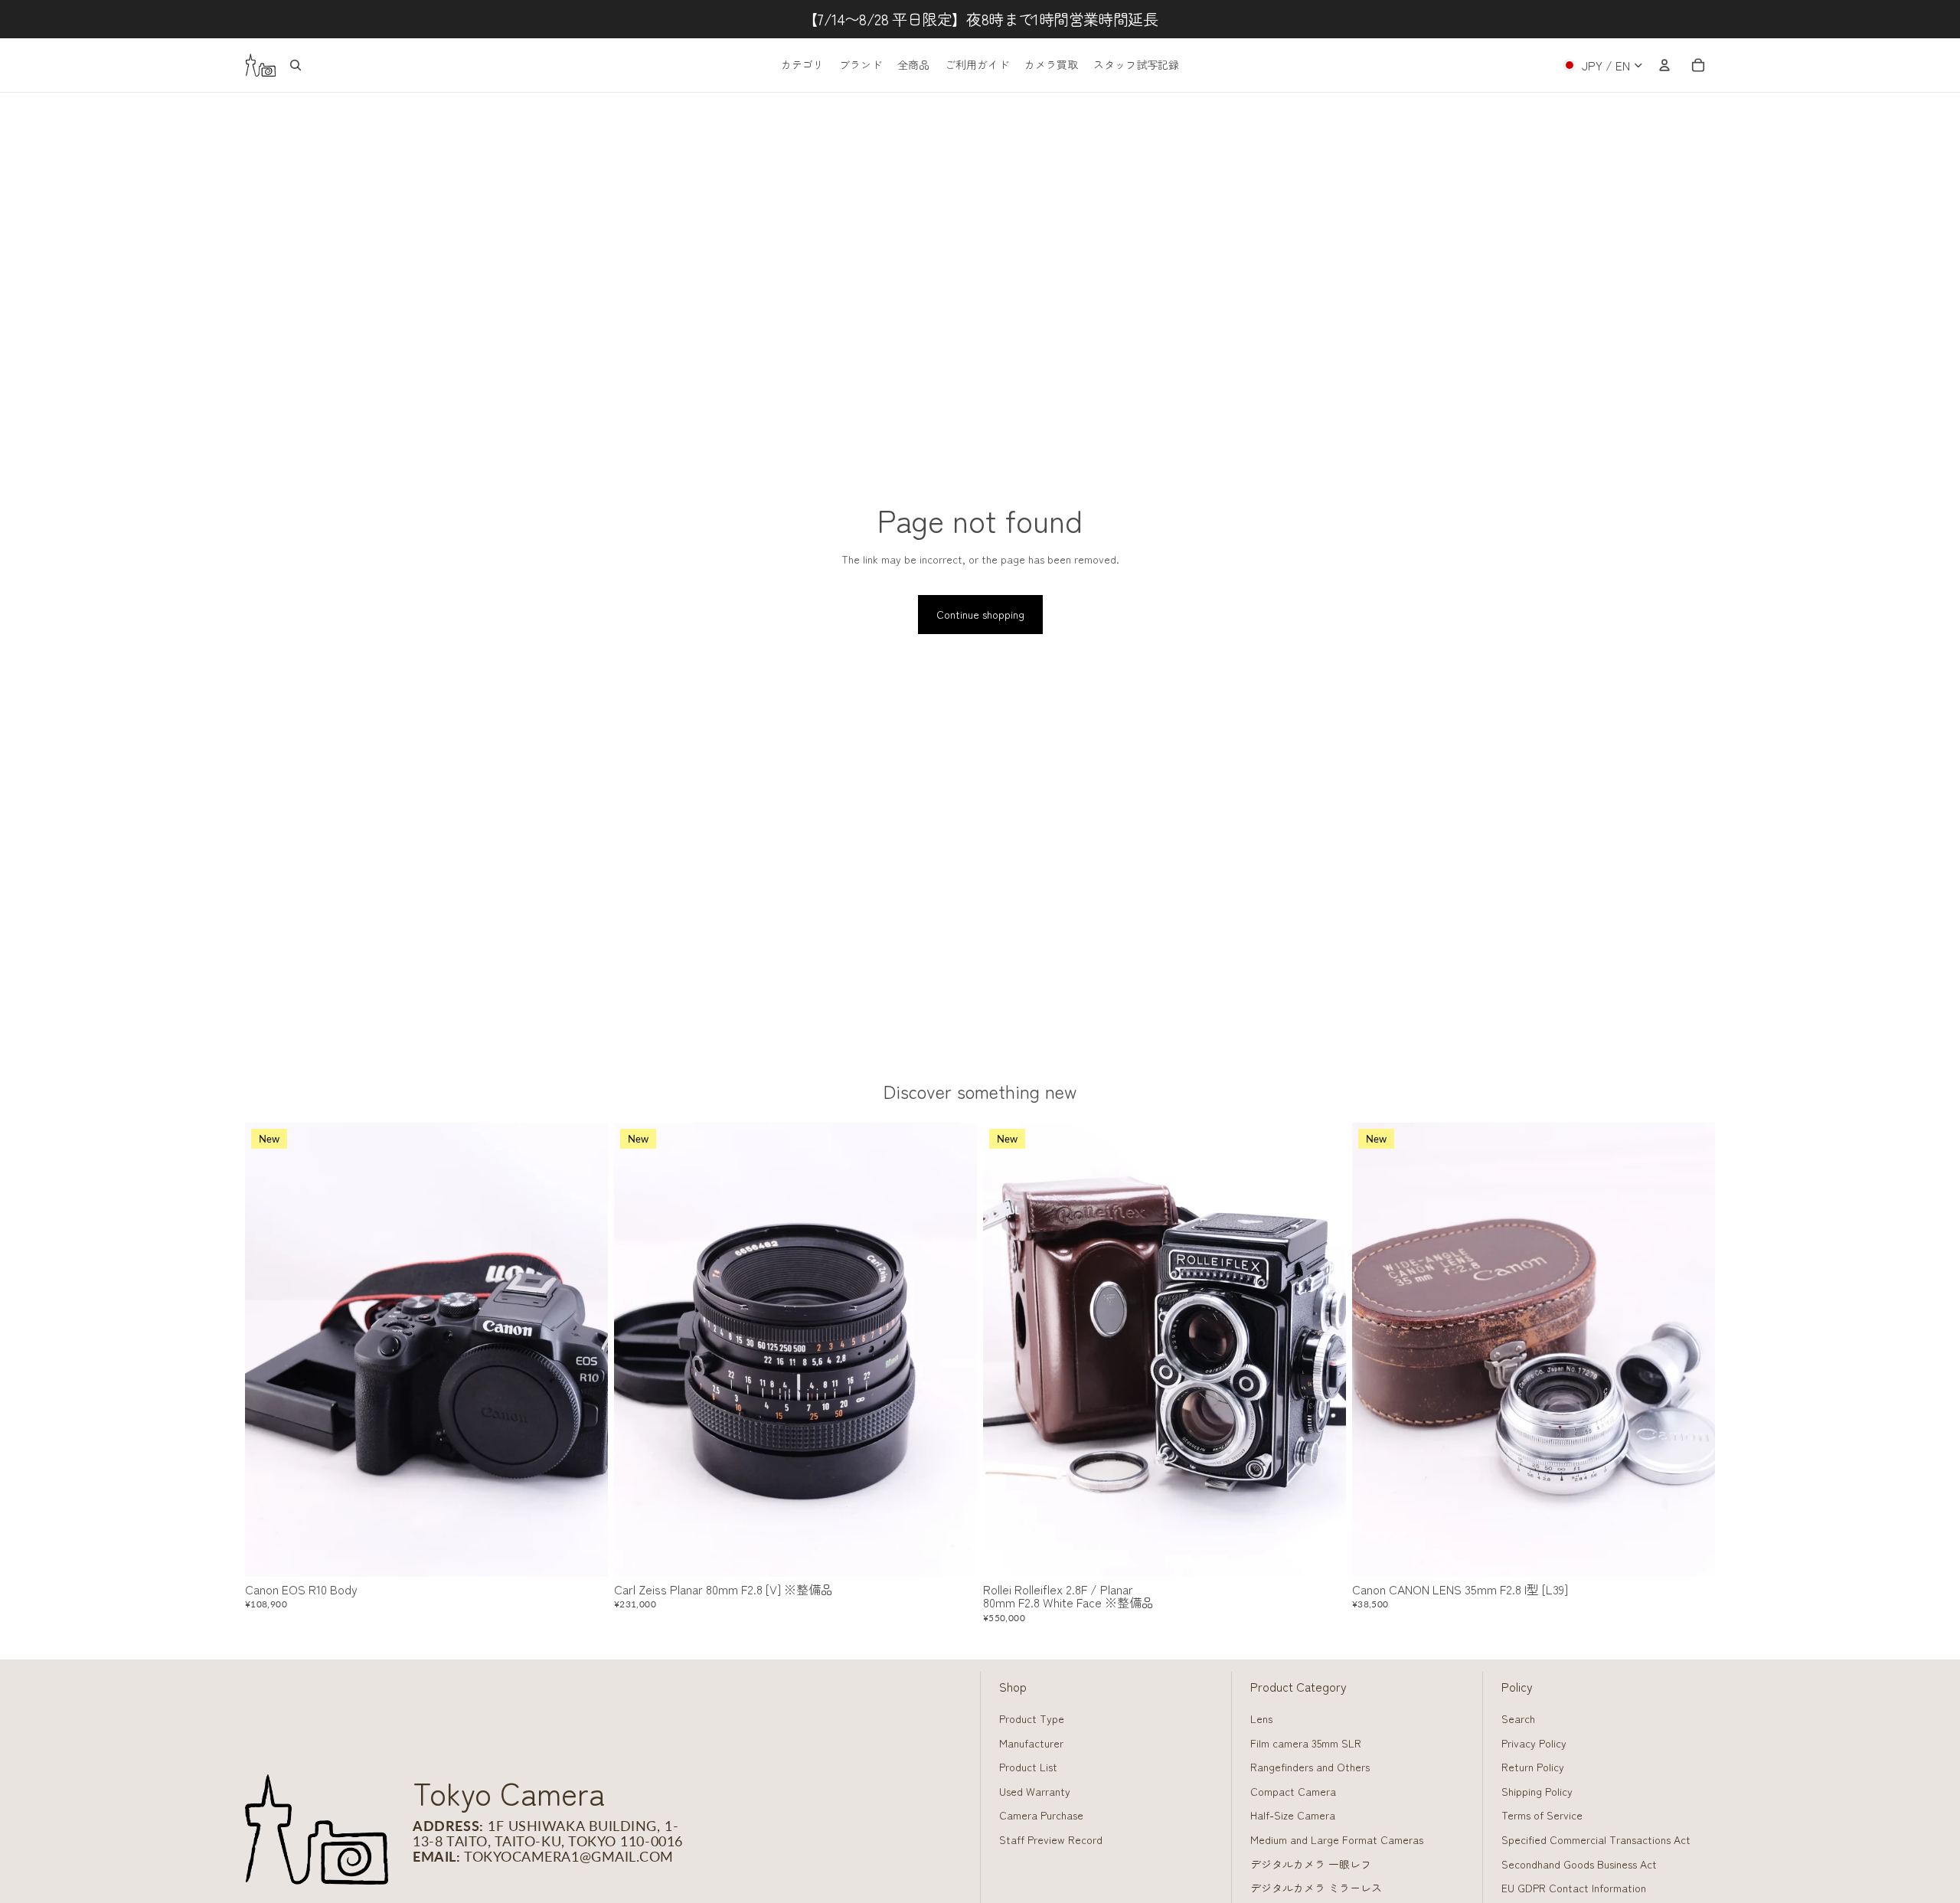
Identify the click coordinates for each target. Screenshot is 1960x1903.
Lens (1261, 1718)
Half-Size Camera (1293, 1815)
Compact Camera (1293, 1791)
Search (1518, 1718)
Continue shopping (980, 614)
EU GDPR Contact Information (1574, 1888)
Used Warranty (1035, 1791)
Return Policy (1533, 1767)
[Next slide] (585, 1350)
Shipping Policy (1537, 1791)
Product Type (1032, 1718)
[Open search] (296, 65)
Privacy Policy (1534, 1743)
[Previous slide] (268, 1350)
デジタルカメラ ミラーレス (1316, 1888)
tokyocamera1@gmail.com (569, 1856)
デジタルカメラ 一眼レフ (1311, 1864)
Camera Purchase (1041, 1815)
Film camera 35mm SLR (1306, 1743)
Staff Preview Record (1051, 1839)
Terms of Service (1542, 1815)
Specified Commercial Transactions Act (1596, 1839)
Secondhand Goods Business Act (1579, 1864)
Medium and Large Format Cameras (1337, 1839)
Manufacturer (1031, 1743)
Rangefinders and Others (1310, 1767)
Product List (1028, 1767)
